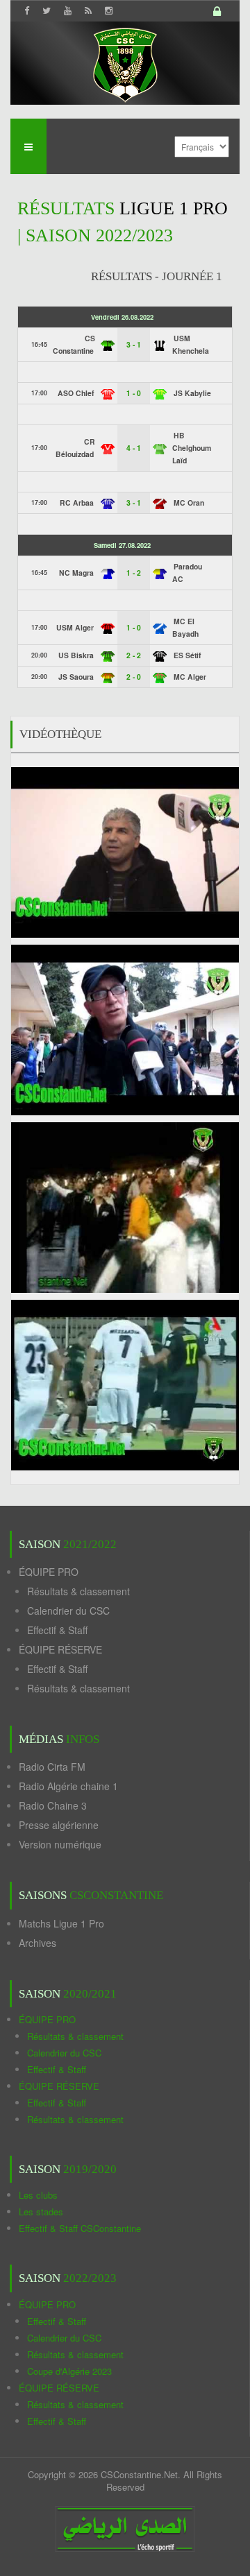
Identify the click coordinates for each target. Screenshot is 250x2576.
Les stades (41, 2212)
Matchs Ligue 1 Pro (61, 1923)
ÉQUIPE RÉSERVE (60, 1649)
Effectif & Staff (57, 1630)
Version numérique (60, 1844)
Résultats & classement (78, 1591)
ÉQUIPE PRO (49, 1572)
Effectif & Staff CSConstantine (80, 2228)
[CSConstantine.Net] (125, 63)
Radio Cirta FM (52, 1767)
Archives (37, 1943)
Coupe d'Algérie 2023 (69, 2371)
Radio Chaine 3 (53, 1805)
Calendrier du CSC (68, 1611)
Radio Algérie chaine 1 (68, 1786)
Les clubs (38, 2195)
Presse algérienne (59, 1825)
